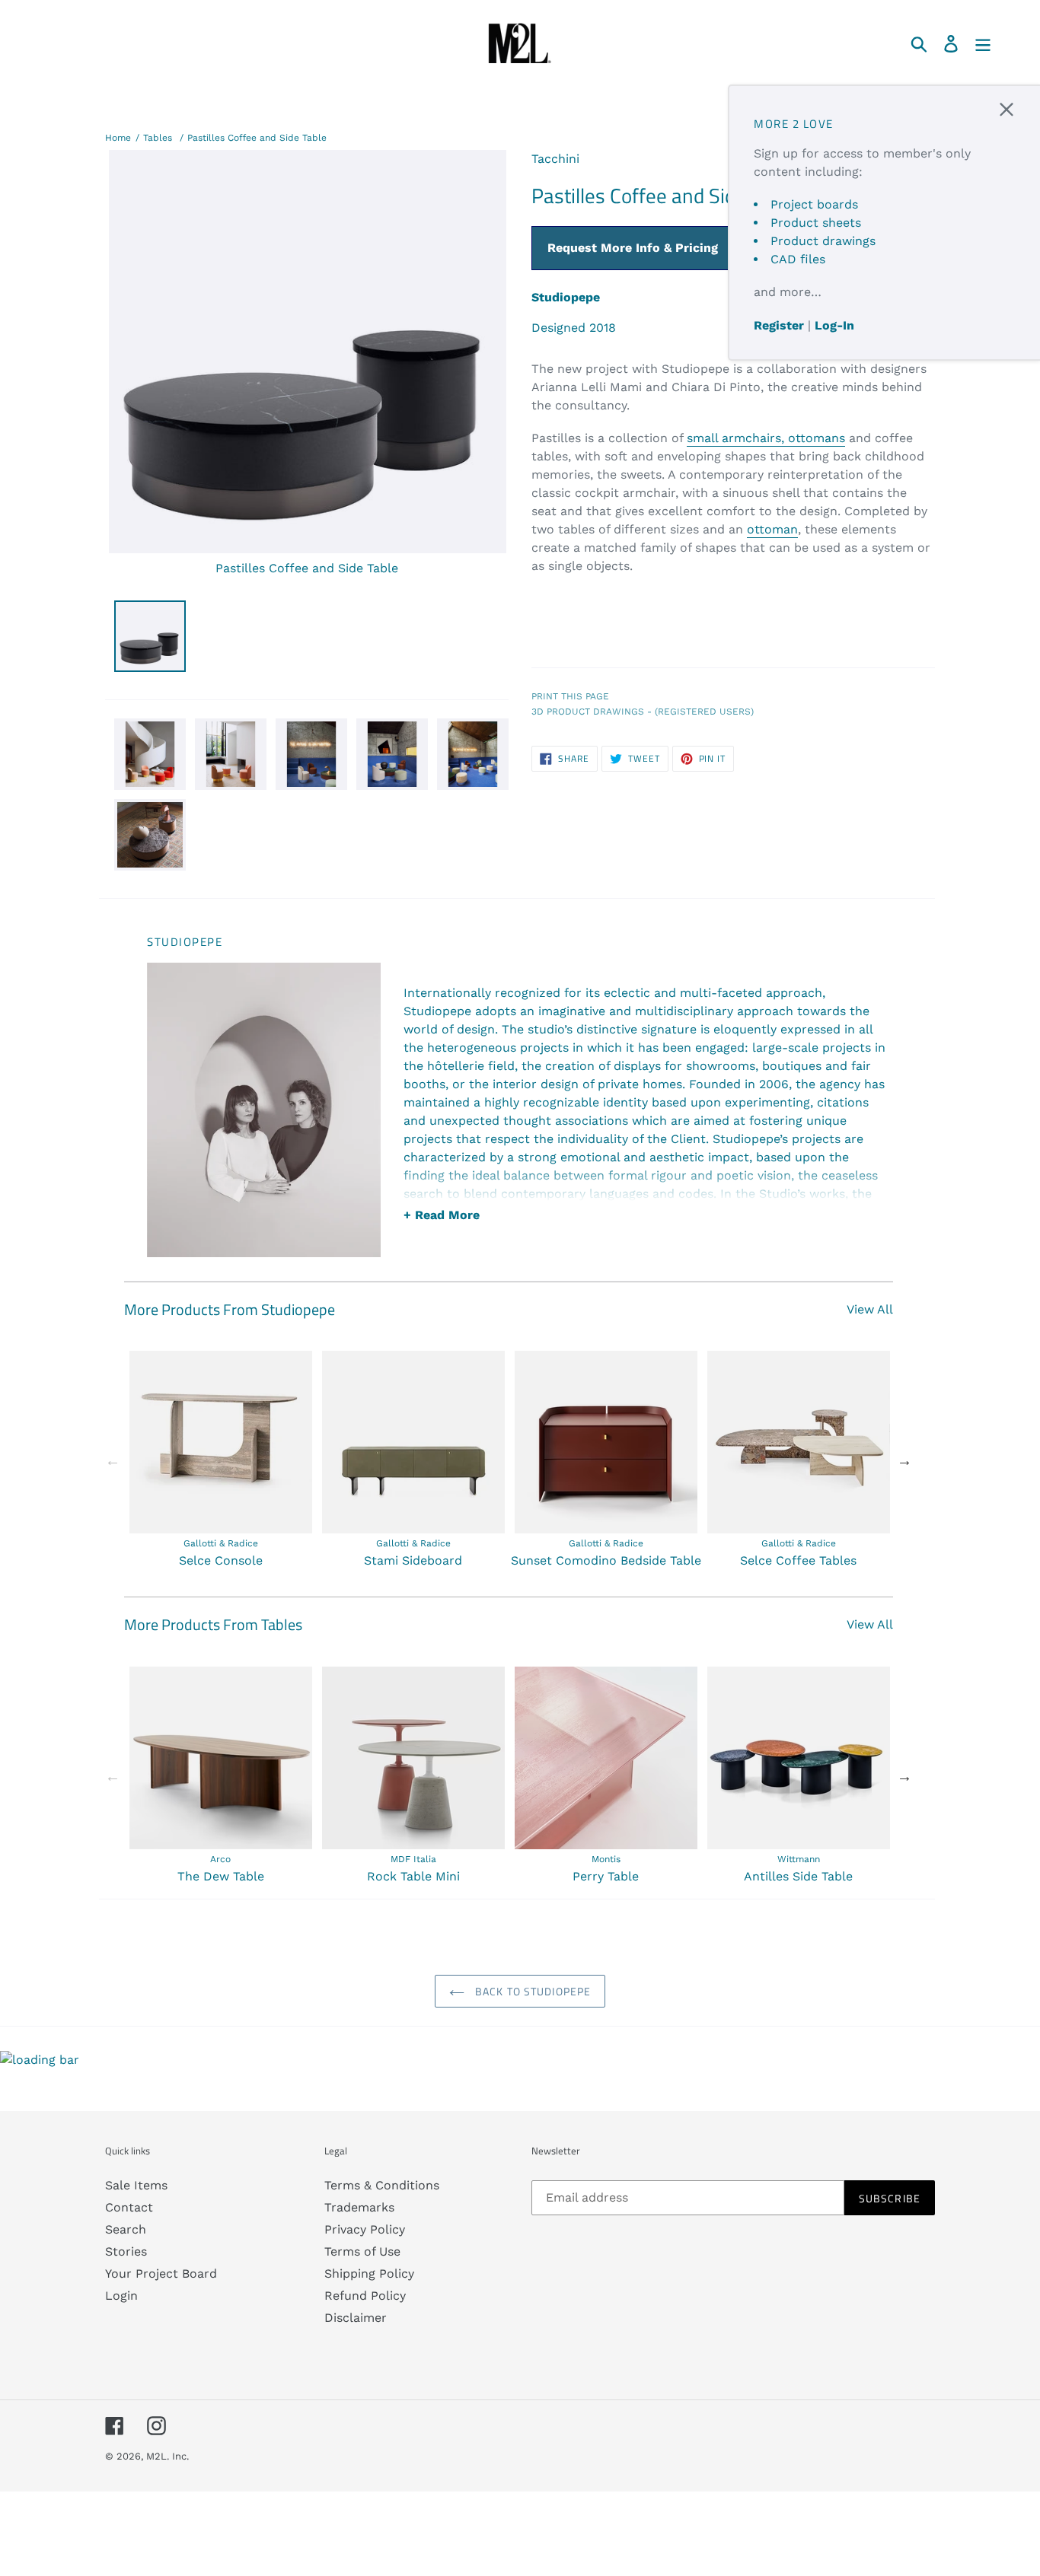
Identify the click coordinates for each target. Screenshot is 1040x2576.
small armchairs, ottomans (766, 438)
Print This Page (570, 696)
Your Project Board (161, 2274)
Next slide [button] (904, 1460)
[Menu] (984, 43)
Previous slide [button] (113, 1460)
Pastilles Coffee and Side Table (257, 138)
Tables (158, 138)
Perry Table (606, 1876)
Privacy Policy (365, 2229)
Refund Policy (365, 2296)
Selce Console (221, 1560)
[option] (220, 1460)
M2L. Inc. (167, 2456)
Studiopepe (566, 297)
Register (779, 325)
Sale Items (136, 2185)
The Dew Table (221, 1876)
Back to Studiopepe (531, 1991)
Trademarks (359, 2207)
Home (118, 138)
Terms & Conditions (382, 2185)
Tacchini (555, 159)
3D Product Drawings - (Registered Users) (643, 712)
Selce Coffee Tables (798, 1560)
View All (870, 1309)
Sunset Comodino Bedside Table (606, 1560)
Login (121, 2296)
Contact (129, 2207)
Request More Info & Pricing (633, 248)
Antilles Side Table (798, 1876)
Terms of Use (362, 2251)
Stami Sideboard (413, 1560)
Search (126, 2229)
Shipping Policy (369, 2274)
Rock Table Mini (413, 1876)
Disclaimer (356, 2318)
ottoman (772, 529)
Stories (126, 2251)
